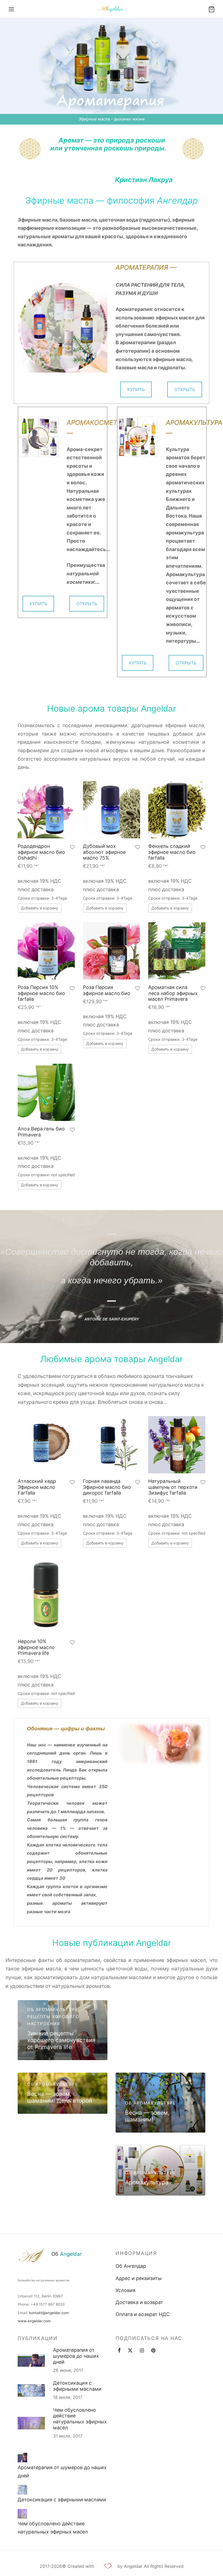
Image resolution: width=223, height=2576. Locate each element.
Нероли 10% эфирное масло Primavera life (36, 1647)
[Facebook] (119, 2351)
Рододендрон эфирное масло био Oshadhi (41, 852)
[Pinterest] (153, 2351)
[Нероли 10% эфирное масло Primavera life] (46, 1595)
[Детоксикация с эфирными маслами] (22, 2490)
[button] (40, 908)
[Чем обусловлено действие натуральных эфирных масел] (22, 2514)
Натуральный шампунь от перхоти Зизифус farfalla (173, 1487)
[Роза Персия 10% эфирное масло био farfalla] (46, 951)
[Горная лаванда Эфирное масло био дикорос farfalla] (112, 1445)
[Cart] (212, 9)
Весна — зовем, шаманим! (147, 2116)
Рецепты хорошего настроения (53, 2020)
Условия (126, 2290)
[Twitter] (130, 2351)
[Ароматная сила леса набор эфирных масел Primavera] (177, 951)
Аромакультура (147, 2182)
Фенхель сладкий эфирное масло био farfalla (172, 852)
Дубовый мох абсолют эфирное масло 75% (104, 852)
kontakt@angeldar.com (49, 2313)
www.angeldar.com (34, 2321)
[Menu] (11, 9)
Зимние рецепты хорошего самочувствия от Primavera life (61, 2040)
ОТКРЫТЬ (185, 389)
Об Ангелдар (131, 2266)
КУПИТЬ (136, 389)
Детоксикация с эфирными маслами (77, 2386)
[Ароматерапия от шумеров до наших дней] (22, 2458)
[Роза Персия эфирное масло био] (112, 951)
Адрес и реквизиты (139, 2278)
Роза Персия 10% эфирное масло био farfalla (41, 993)
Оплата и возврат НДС (143, 2314)
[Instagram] (142, 2351)
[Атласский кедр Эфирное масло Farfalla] (46, 1445)
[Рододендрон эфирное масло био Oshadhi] (46, 810)
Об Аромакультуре (53, 2010)
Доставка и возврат (139, 2302)
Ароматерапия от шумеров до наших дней (76, 2356)
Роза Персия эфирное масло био (107, 990)
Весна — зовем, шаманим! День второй (60, 2097)
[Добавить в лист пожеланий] (72, 848)
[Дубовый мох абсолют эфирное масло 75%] (112, 810)
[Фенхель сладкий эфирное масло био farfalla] (177, 810)
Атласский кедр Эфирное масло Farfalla (37, 1487)
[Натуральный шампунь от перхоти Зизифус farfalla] (177, 1445)
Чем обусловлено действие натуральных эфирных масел (80, 2419)
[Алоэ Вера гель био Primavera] (46, 1092)
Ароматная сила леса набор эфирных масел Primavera (173, 993)
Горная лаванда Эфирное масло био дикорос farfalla (107, 1487)
